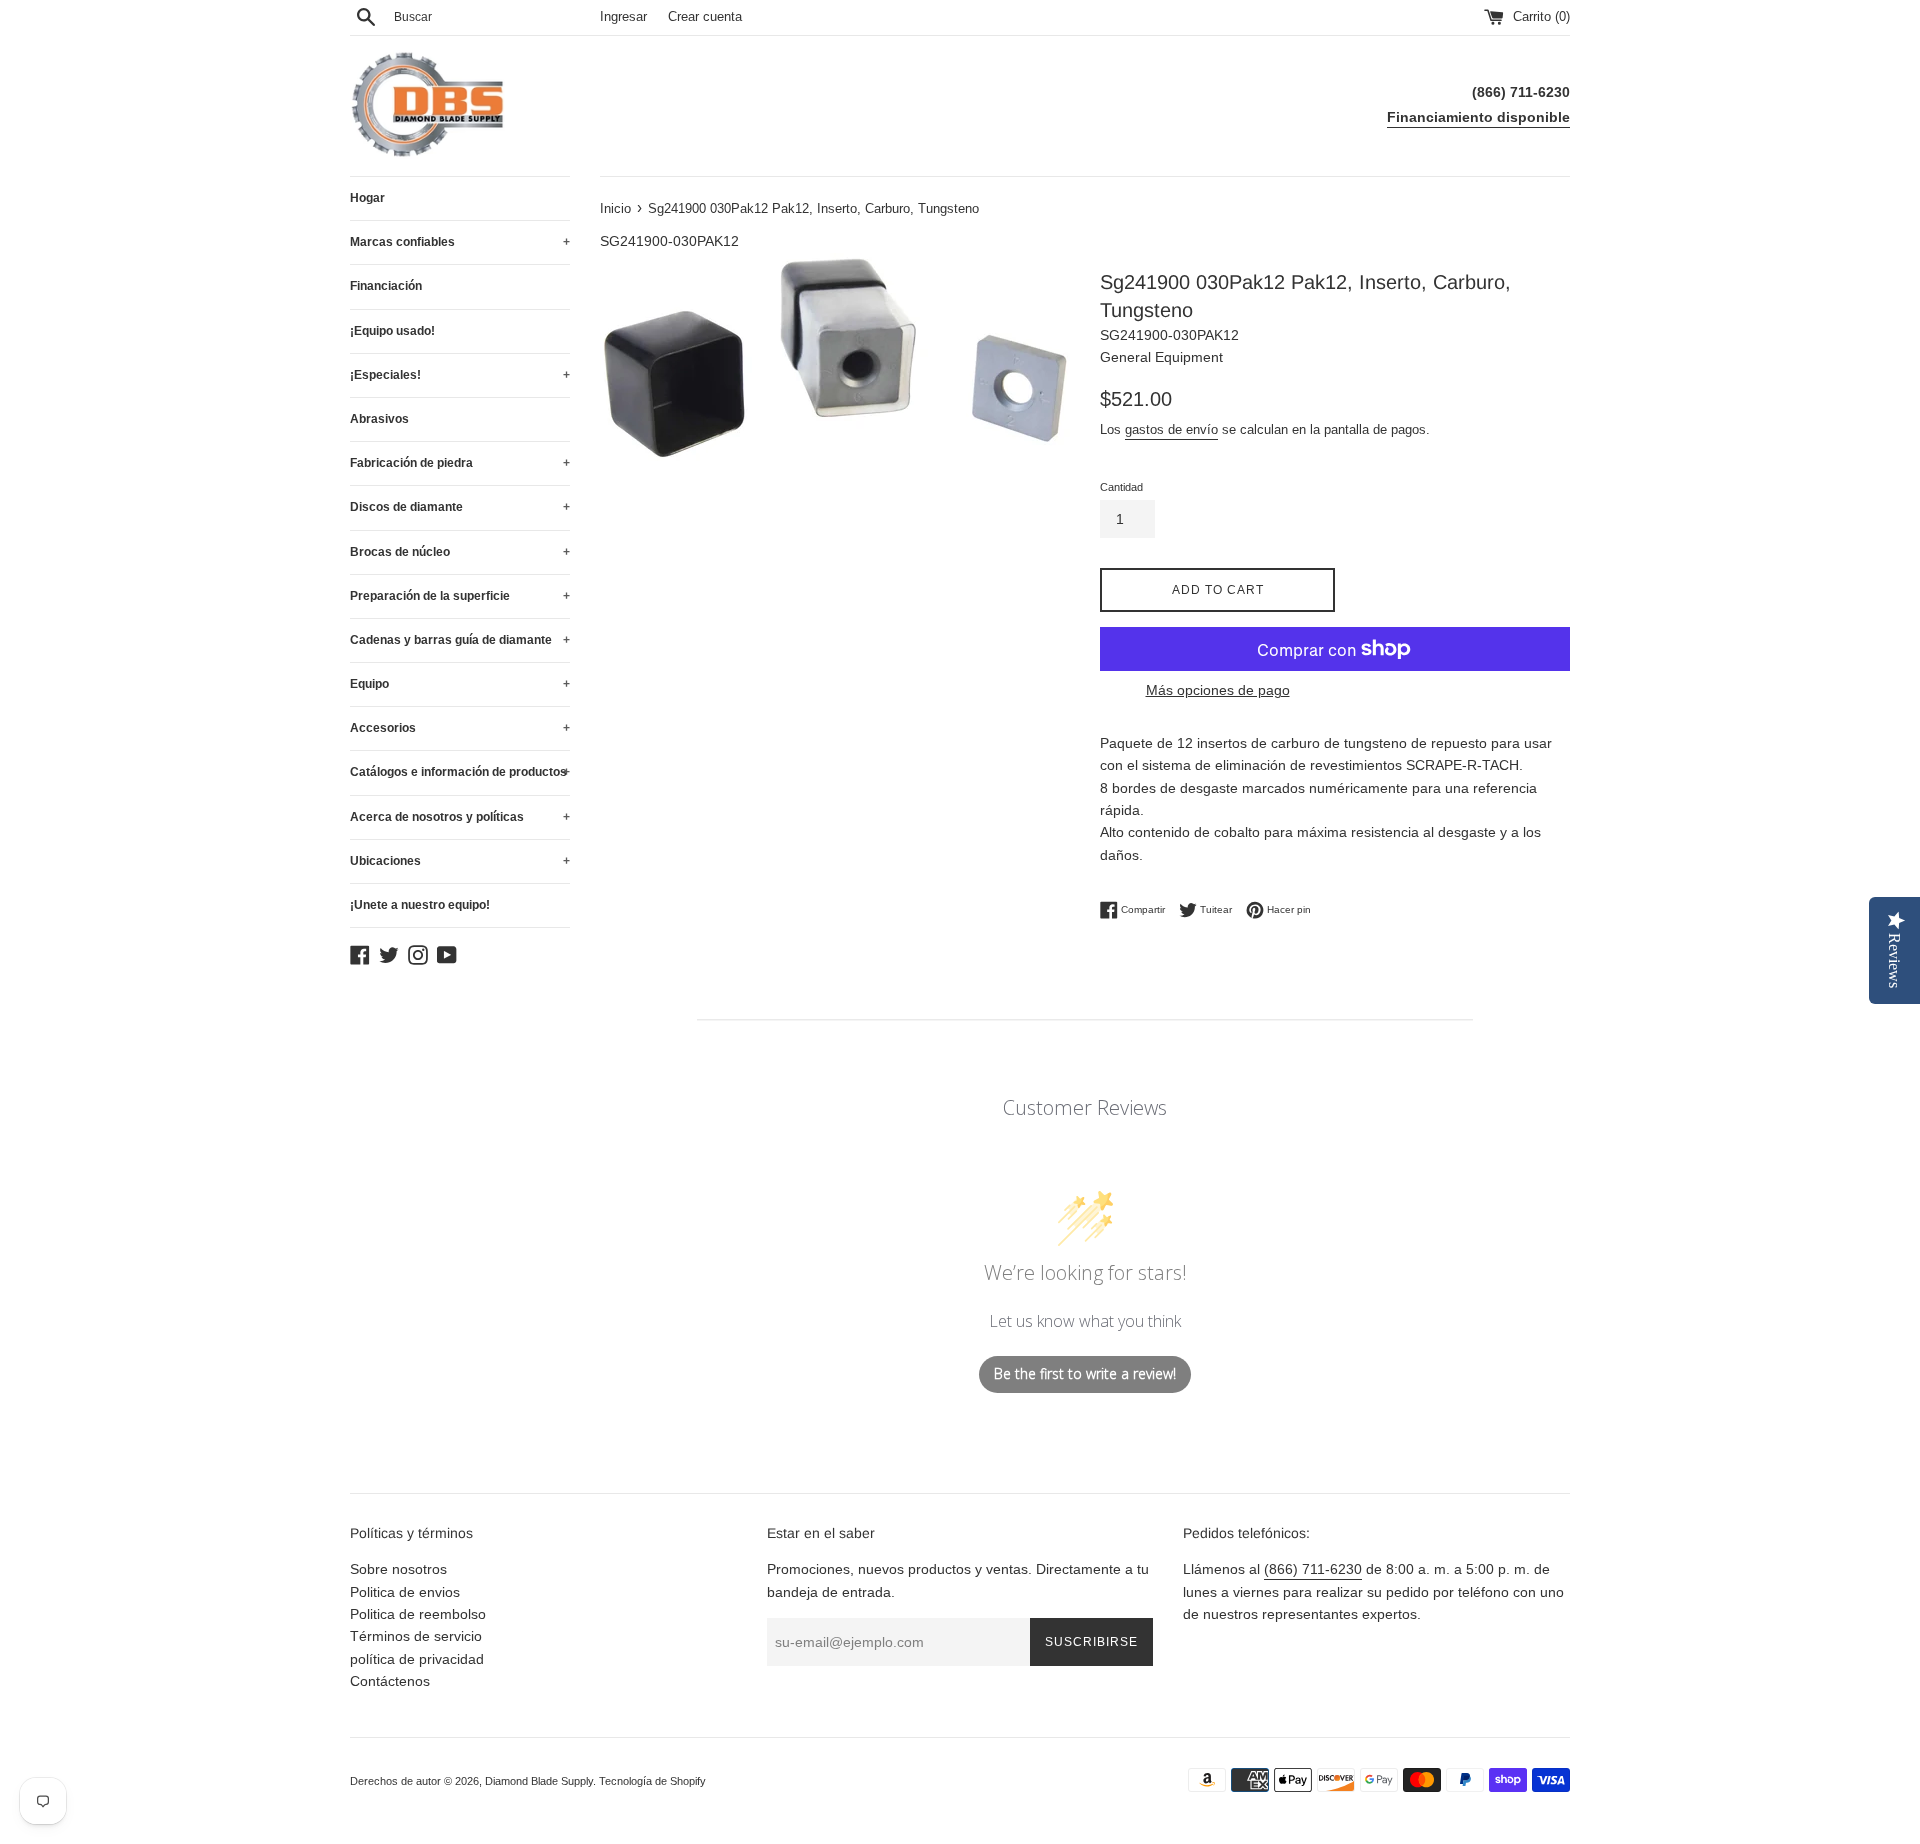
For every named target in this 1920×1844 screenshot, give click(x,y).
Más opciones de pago (1218, 690)
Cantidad (1121, 487)
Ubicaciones (460, 861)
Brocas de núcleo (460, 552)
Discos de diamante (460, 507)
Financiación (386, 286)
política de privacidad (417, 1659)
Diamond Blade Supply (539, 1781)
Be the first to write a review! (1085, 1373)
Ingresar (623, 17)
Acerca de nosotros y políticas (460, 817)
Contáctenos (390, 1681)
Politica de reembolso (418, 1614)
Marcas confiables (460, 242)
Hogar (367, 198)
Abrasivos (379, 419)
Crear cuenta (705, 17)
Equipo (460, 684)
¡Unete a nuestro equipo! (420, 905)
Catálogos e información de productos (460, 772)
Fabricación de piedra (460, 463)
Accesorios (460, 728)
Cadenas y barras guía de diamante (460, 640)
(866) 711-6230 (1313, 1569)
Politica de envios (405, 1592)
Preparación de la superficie (460, 596)
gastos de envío (1171, 429)
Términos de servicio (416, 1636)
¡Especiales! (460, 375)
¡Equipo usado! (392, 331)
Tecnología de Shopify (652, 1781)
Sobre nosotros (398, 1569)
